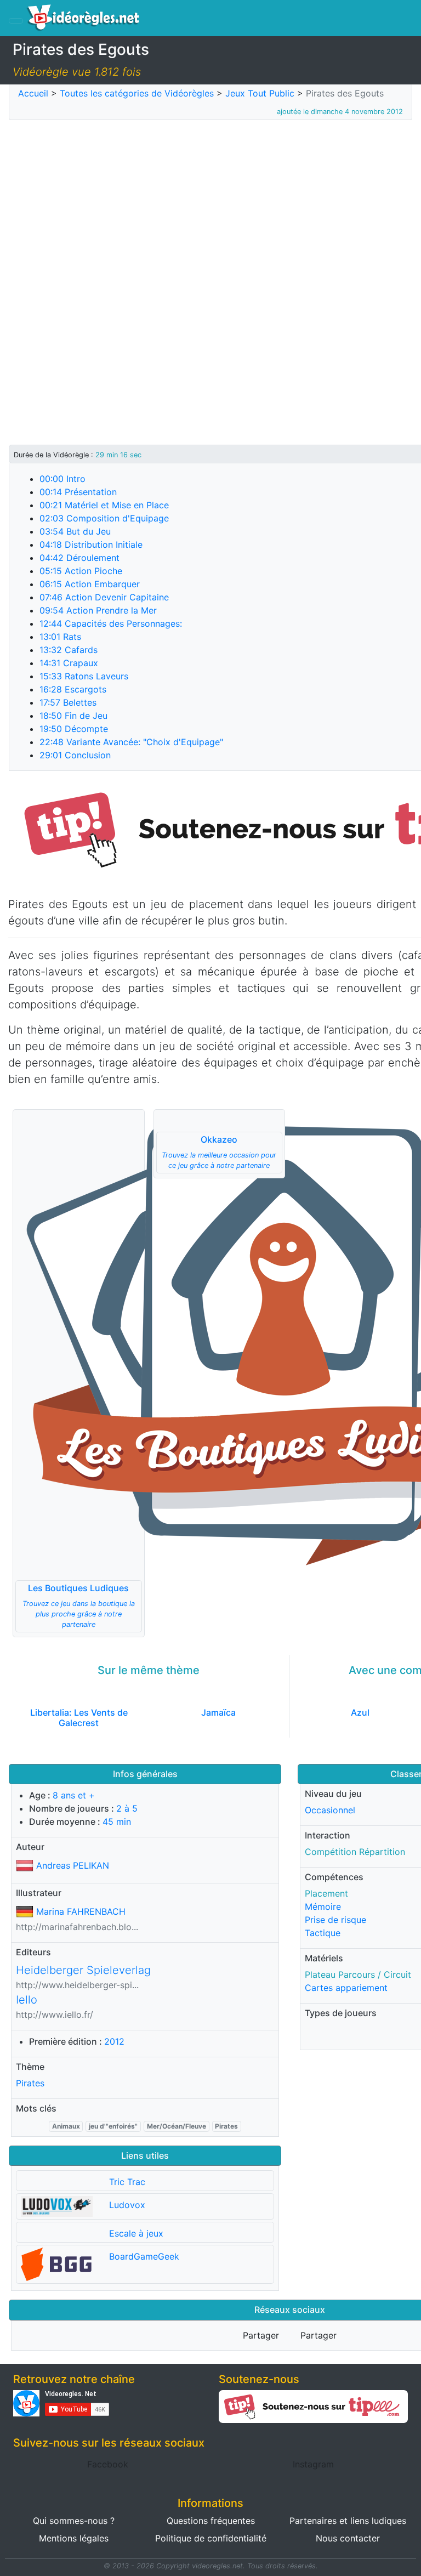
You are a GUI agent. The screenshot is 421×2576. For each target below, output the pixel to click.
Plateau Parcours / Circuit (358, 1974)
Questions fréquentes (211, 2521)
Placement (326, 1893)
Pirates (30, 2083)
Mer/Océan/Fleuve (177, 2126)
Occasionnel (330, 1810)
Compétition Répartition (355, 1852)
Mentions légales (74, 2538)
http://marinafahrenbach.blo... (77, 1927)
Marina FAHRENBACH (81, 1911)
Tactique (323, 1933)
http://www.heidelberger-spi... (77, 1985)
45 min (117, 1822)
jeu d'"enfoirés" (113, 2126)
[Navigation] (16, 21)
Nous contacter (348, 2538)
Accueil (33, 93)
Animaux (66, 2126)
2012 (114, 2041)
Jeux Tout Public (260, 93)
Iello (27, 2000)
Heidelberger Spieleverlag (83, 1970)
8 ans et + (74, 1795)
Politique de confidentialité (211, 2538)
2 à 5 (127, 1808)
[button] (79, 1373)
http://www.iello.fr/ (55, 2015)
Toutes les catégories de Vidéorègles (137, 93)
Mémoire (323, 1907)
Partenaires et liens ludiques (348, 2521)
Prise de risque (335, 1920)
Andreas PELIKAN (73, 1865)
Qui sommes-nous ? (74, 2521)
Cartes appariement (346, 1988)
